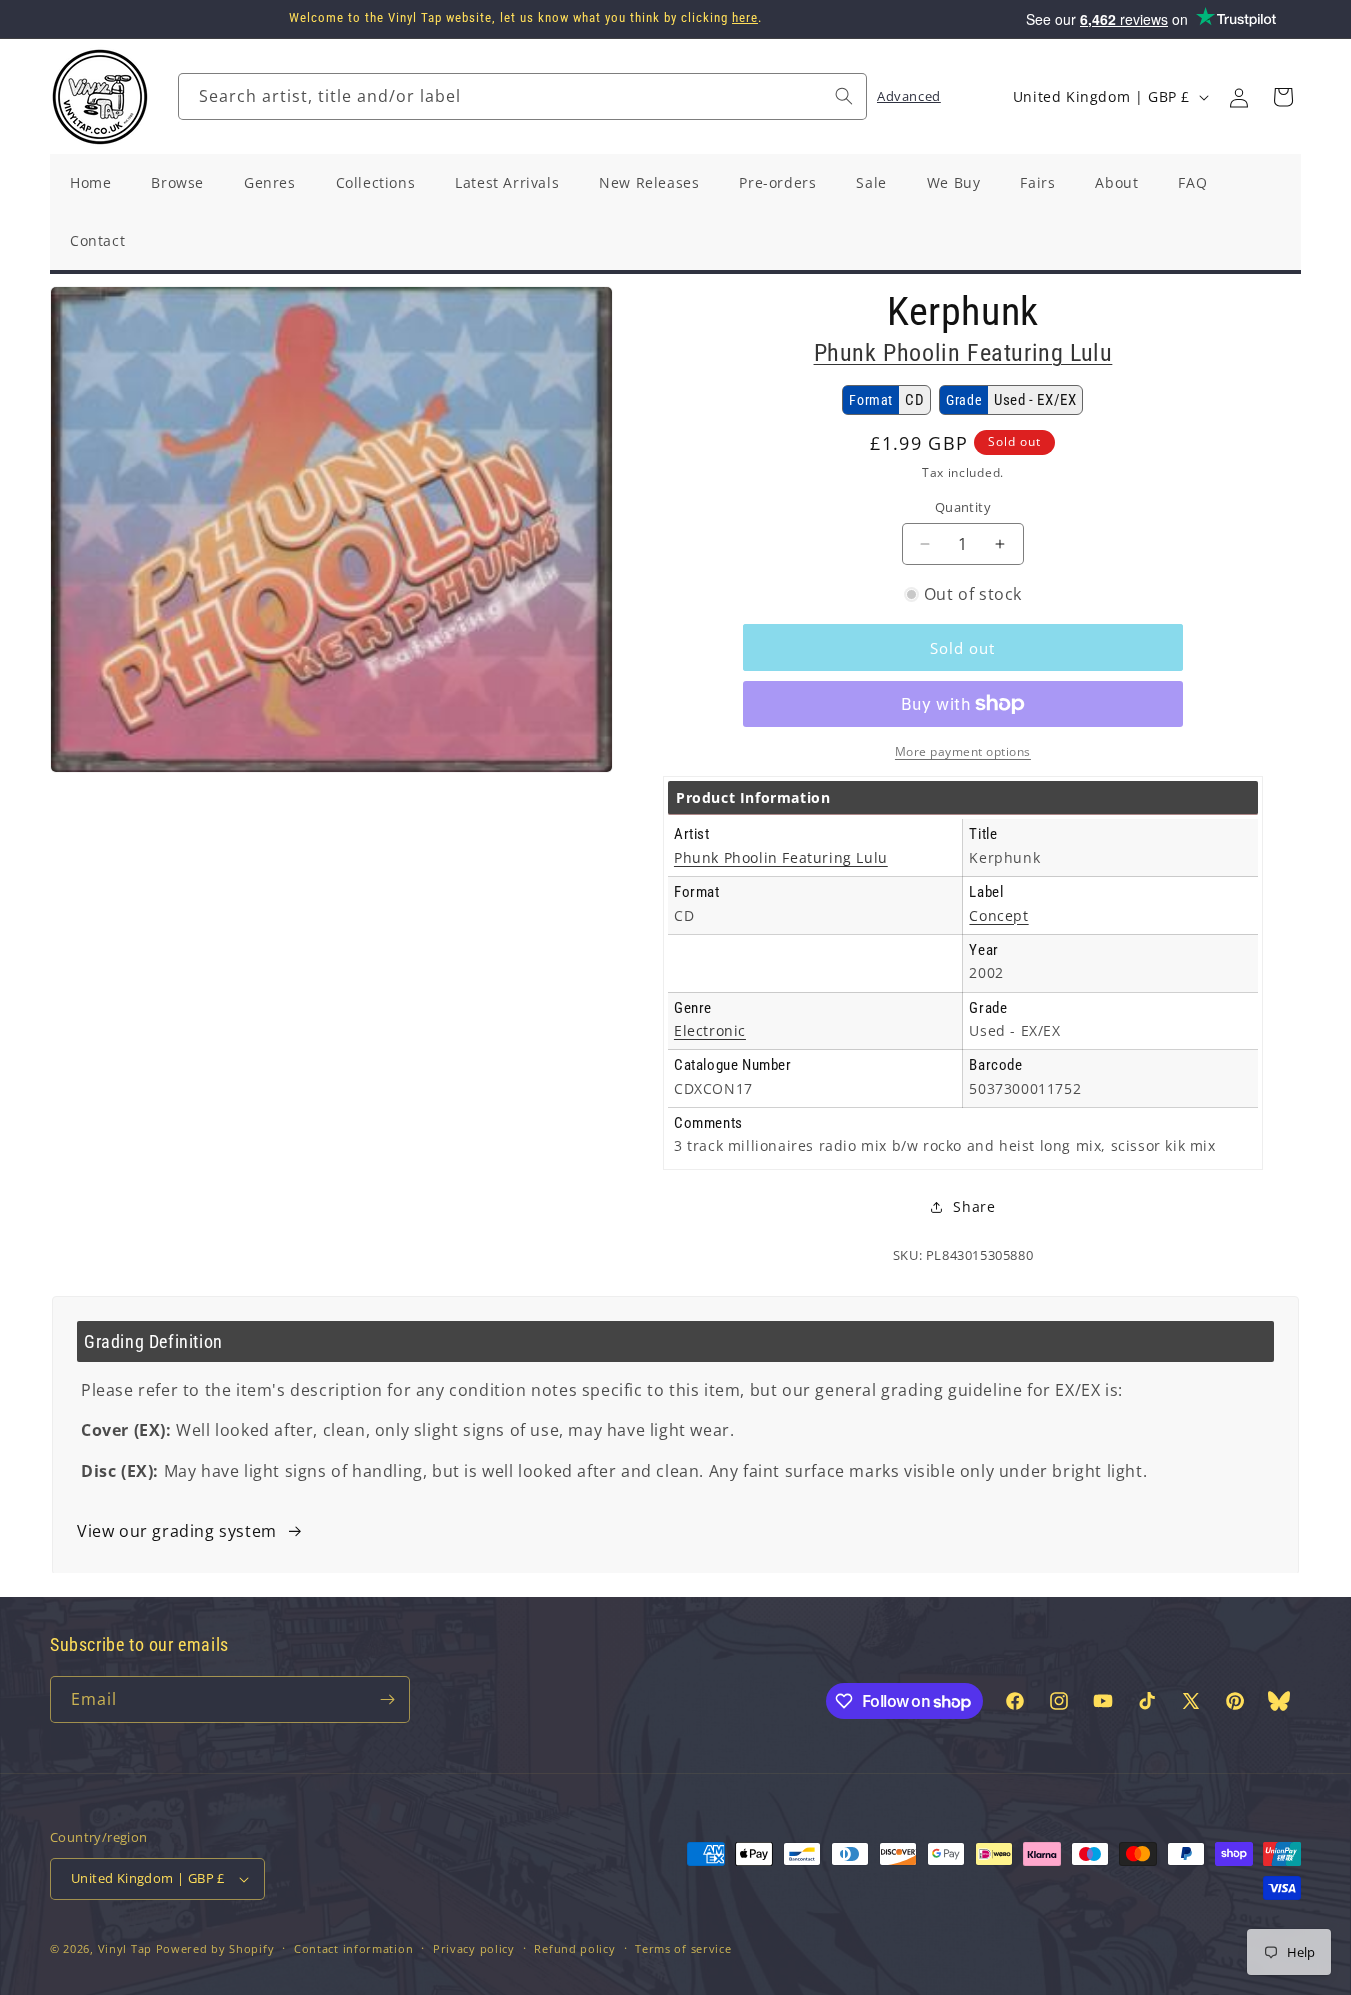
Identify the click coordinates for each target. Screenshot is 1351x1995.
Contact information (353, 1948)
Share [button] (974, 1206)
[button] (1283, 97)
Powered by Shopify (215, 1948)
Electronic (710, 1030)
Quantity (963, 507)
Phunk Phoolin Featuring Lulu (963, 353)
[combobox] (522, 96)
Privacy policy (474, 1948)
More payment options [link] (963, 751)
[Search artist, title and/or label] (844, 96)
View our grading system (177, 1531)
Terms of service (683, 1948)
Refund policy (574, 1948)
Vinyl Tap (125, 1948)
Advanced (909, 96)
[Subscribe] (387, 1699)
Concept (998, 915)
